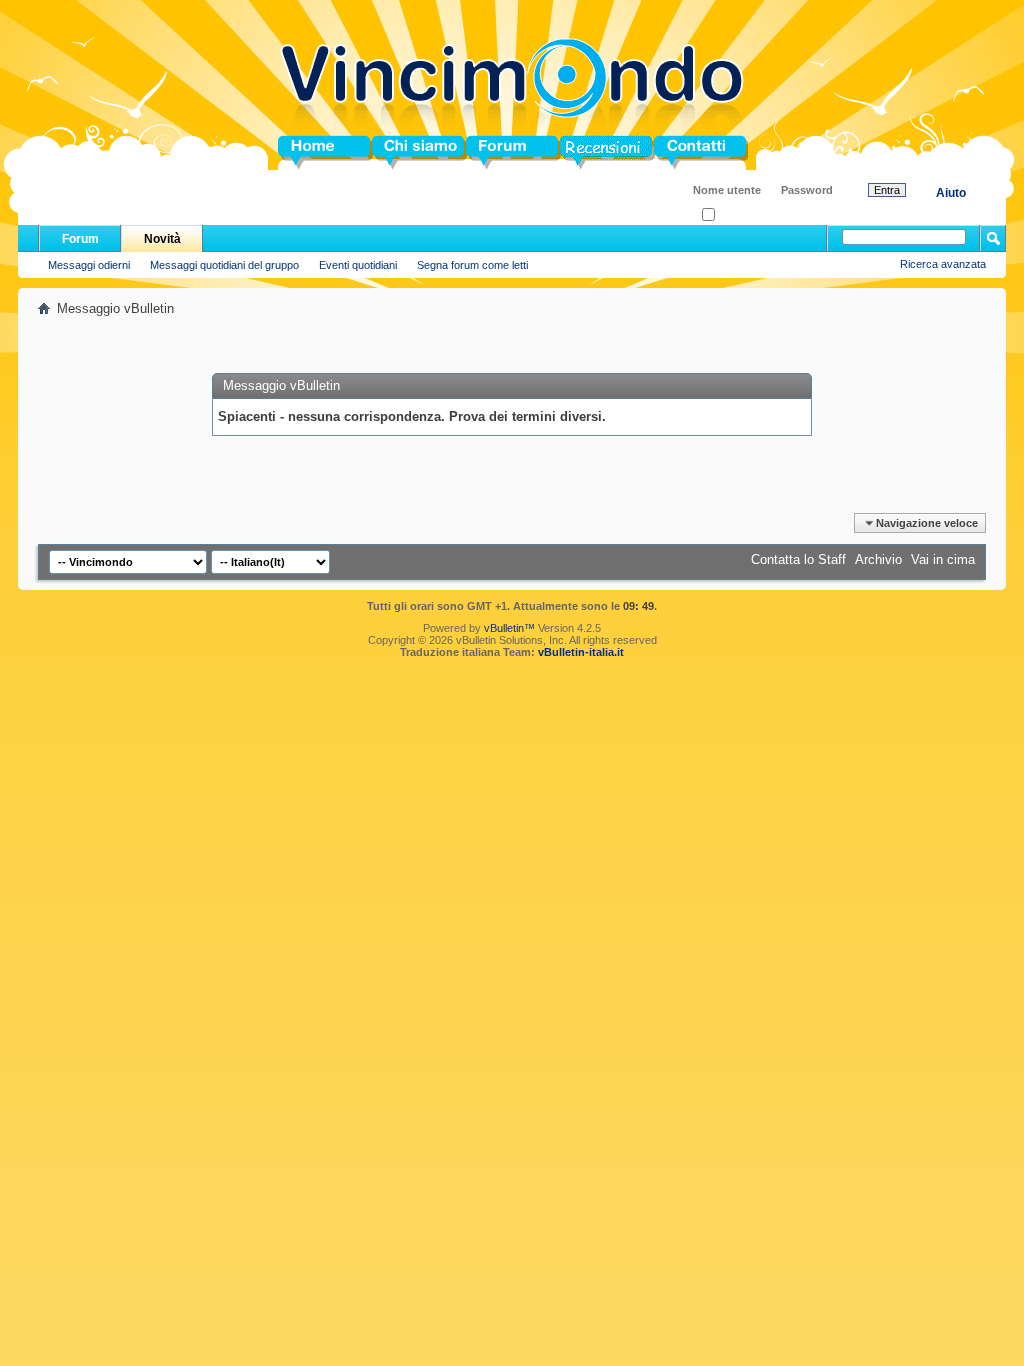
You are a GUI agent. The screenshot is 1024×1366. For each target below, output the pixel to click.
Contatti (678, 152)
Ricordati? (739, 215)
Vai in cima (943, 559)
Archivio (878, 559)
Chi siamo (403, 152)
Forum (486, 152)
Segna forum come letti (472, 265)
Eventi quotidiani (358, 265)
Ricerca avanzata (943, 264)
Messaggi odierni (89, 265)
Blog (574, 152)
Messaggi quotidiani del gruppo (224, 265)
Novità (162, 239)
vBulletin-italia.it (581, 652)
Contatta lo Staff (798, 559)
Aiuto (951, 193)
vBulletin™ (509, 628)
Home (296, 152)
